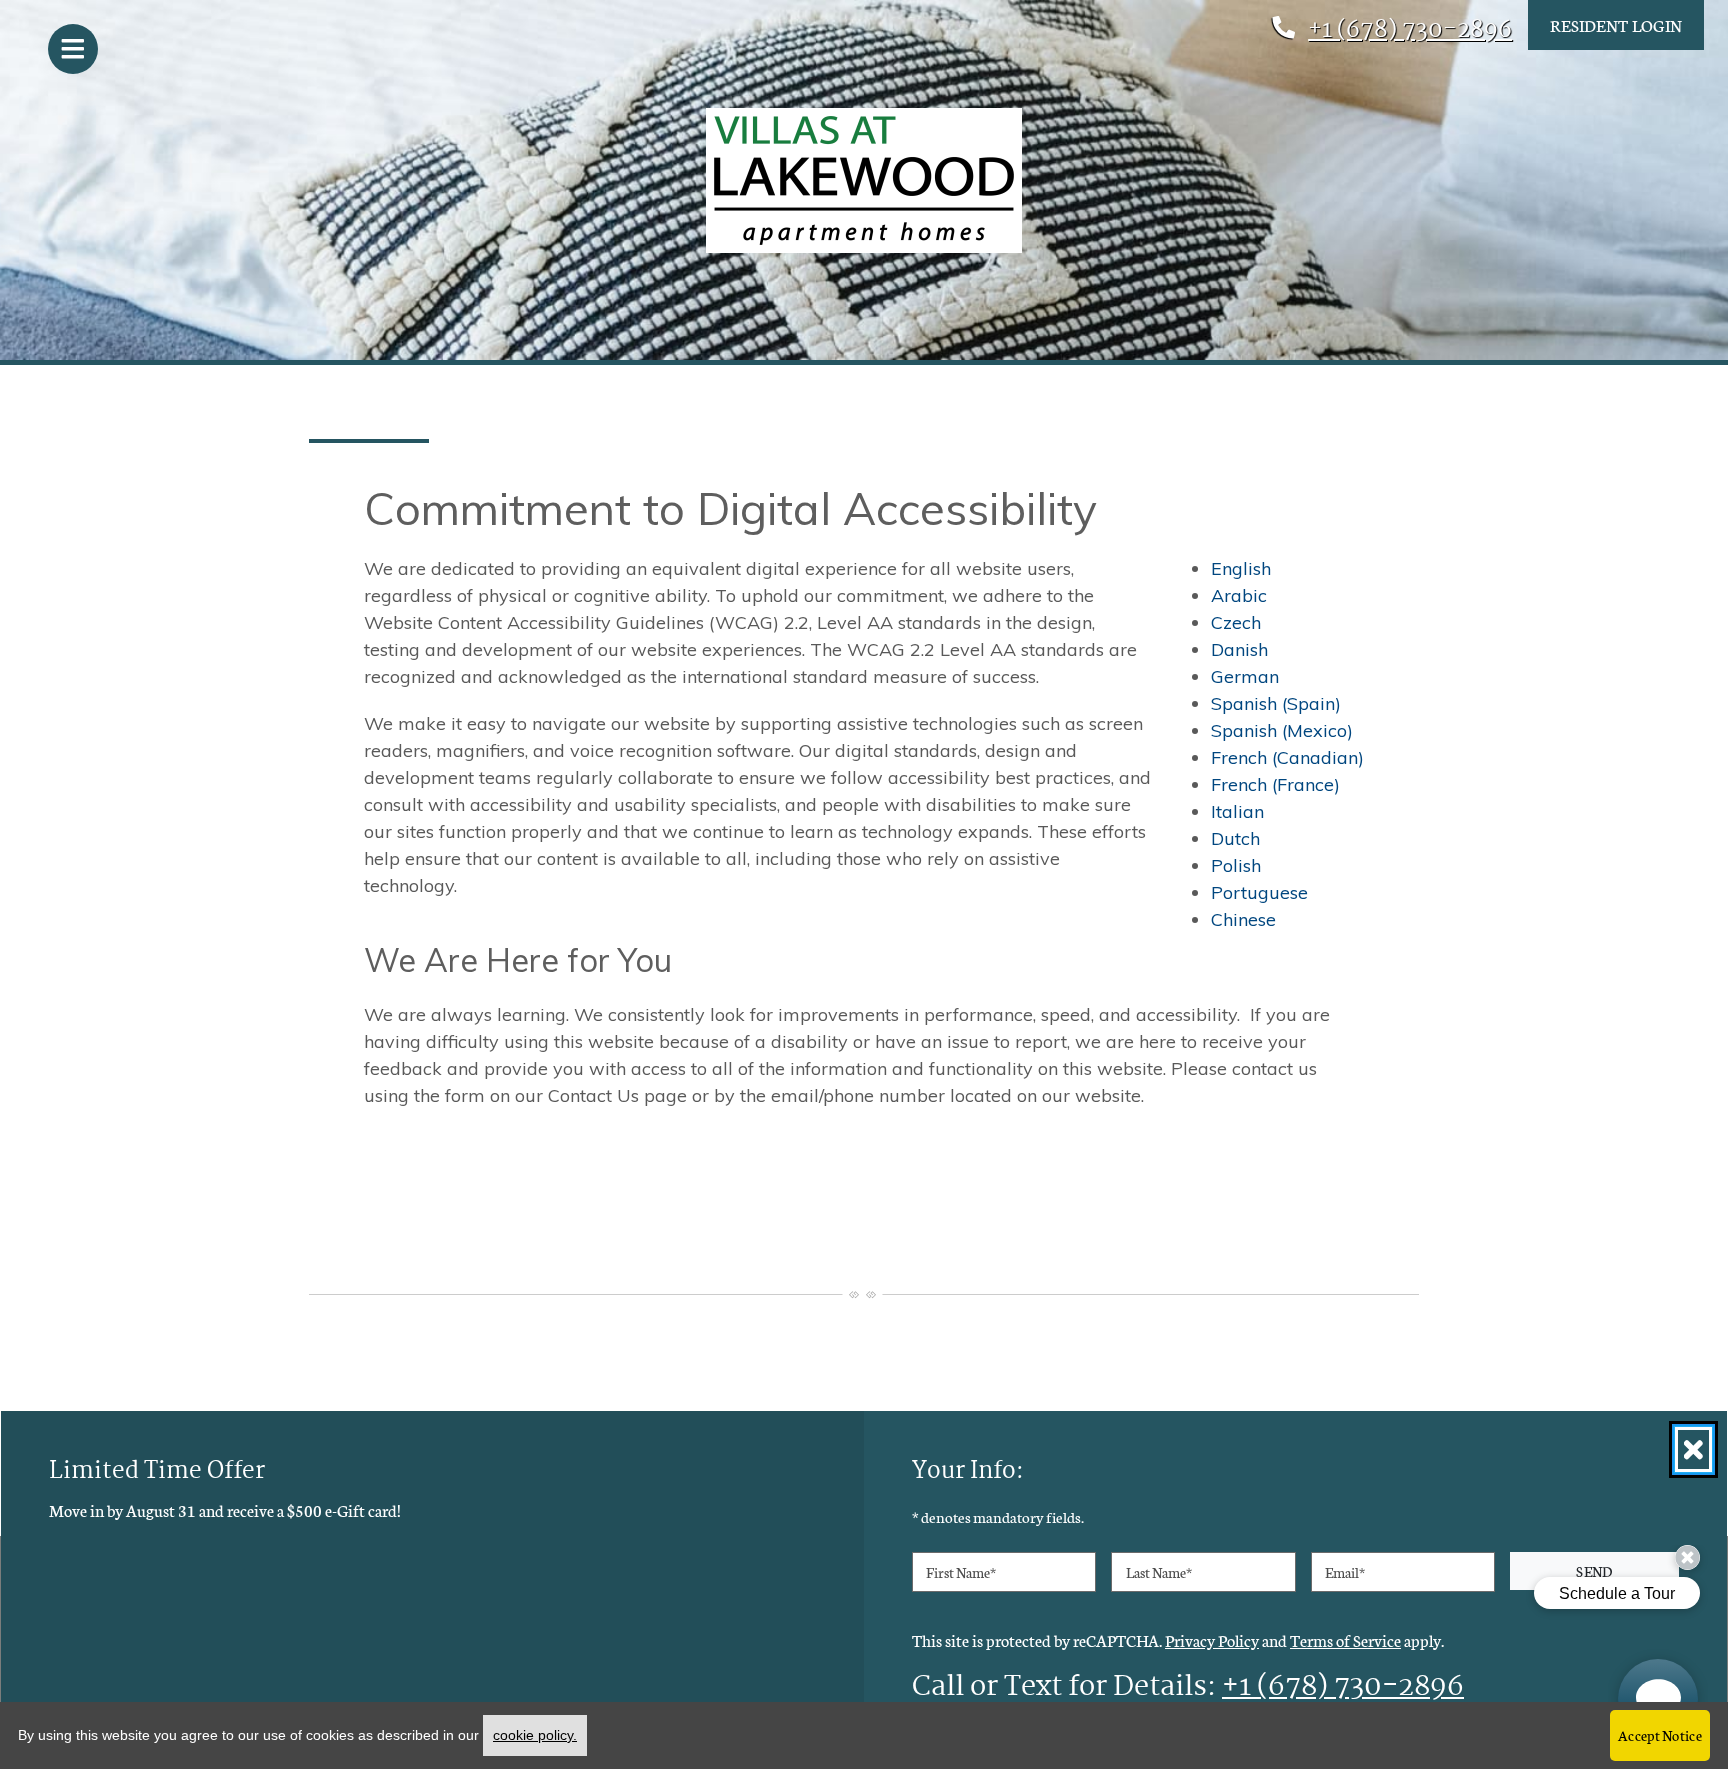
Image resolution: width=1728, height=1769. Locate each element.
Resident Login (1616, 24)
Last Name (1159, 1572)
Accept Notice (1660, 1735)
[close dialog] (1693, 1449)
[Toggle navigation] (73, 49)
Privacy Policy (1212, 1639)
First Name (961, 1572)
